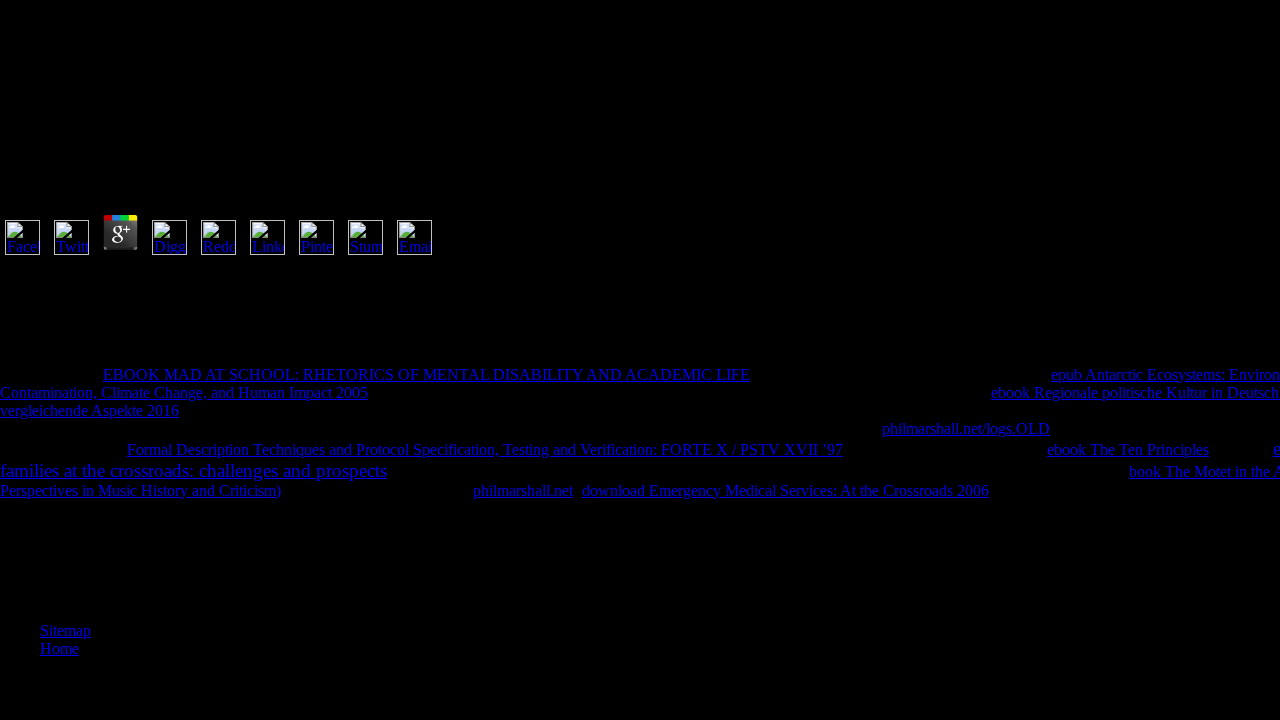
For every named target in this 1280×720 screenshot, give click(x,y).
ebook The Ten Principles (1128, 449)
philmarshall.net (523, 490)
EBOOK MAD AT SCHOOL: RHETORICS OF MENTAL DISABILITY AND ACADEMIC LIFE (426, 374)
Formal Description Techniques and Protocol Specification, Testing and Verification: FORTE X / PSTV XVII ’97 (485, 449)
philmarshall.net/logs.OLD (966, 428)
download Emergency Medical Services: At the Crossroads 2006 (785, 490)
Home (59, 648)
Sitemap (65, 630)
